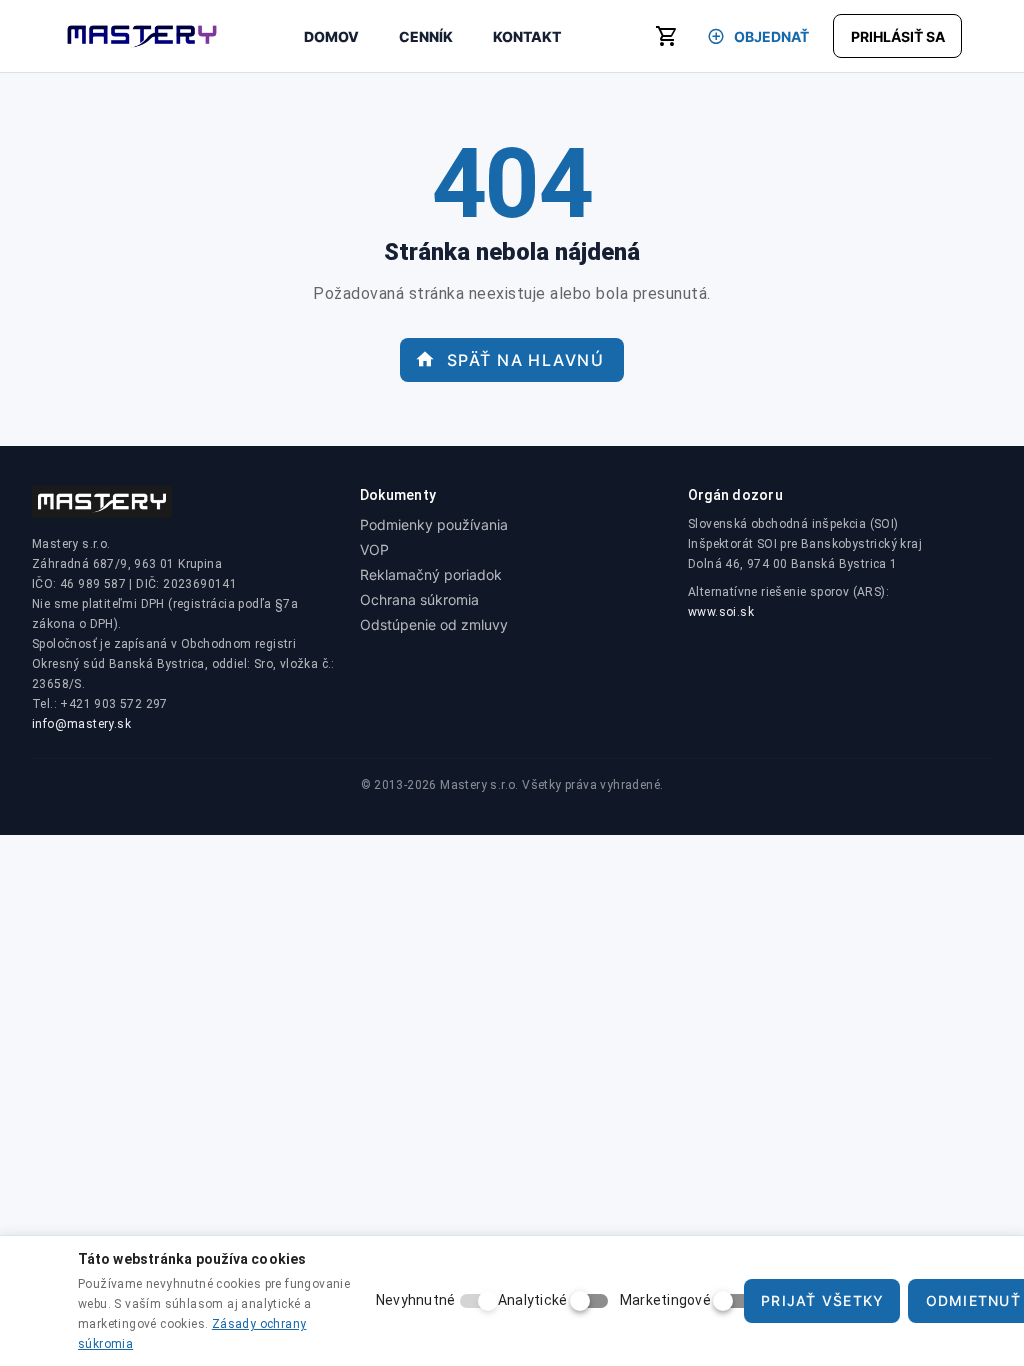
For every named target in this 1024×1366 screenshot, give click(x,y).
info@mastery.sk (81, 724)
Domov (331, 36)
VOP (374, 549)
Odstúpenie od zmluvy (434, 624)
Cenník (426, 36)
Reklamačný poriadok (431, 574)
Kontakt (527, 36)
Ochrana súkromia (419, 599)
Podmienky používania (434, 524)
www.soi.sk (721, 612)
